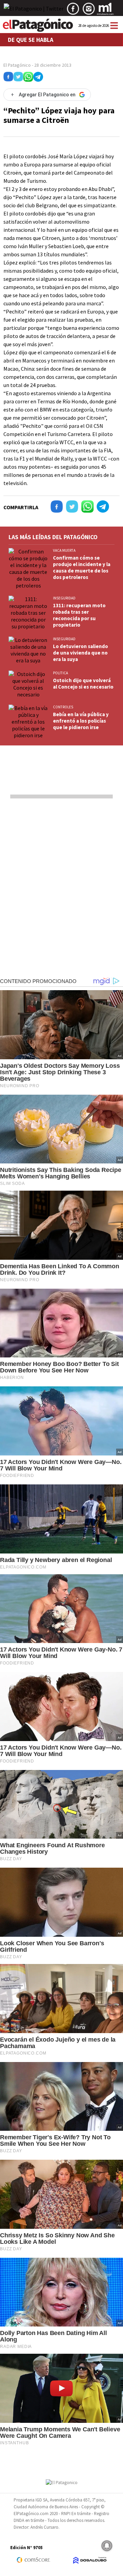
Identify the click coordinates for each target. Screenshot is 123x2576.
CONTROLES (63, 707)
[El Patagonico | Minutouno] (105, 11)
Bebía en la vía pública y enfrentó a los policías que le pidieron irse (81, 721)
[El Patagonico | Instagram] (89, 11)
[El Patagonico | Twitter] (34, 11)
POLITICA (60, 673)
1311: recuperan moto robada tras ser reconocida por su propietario (79, 615)
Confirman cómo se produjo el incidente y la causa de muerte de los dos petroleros (82, 567)
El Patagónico (17, 65)
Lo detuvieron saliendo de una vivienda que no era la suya (80, 653)
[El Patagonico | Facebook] (73, 11)
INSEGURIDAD (64, 598)
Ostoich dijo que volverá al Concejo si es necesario (83, 683)
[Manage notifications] (107, 2546)
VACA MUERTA (64, 550)
